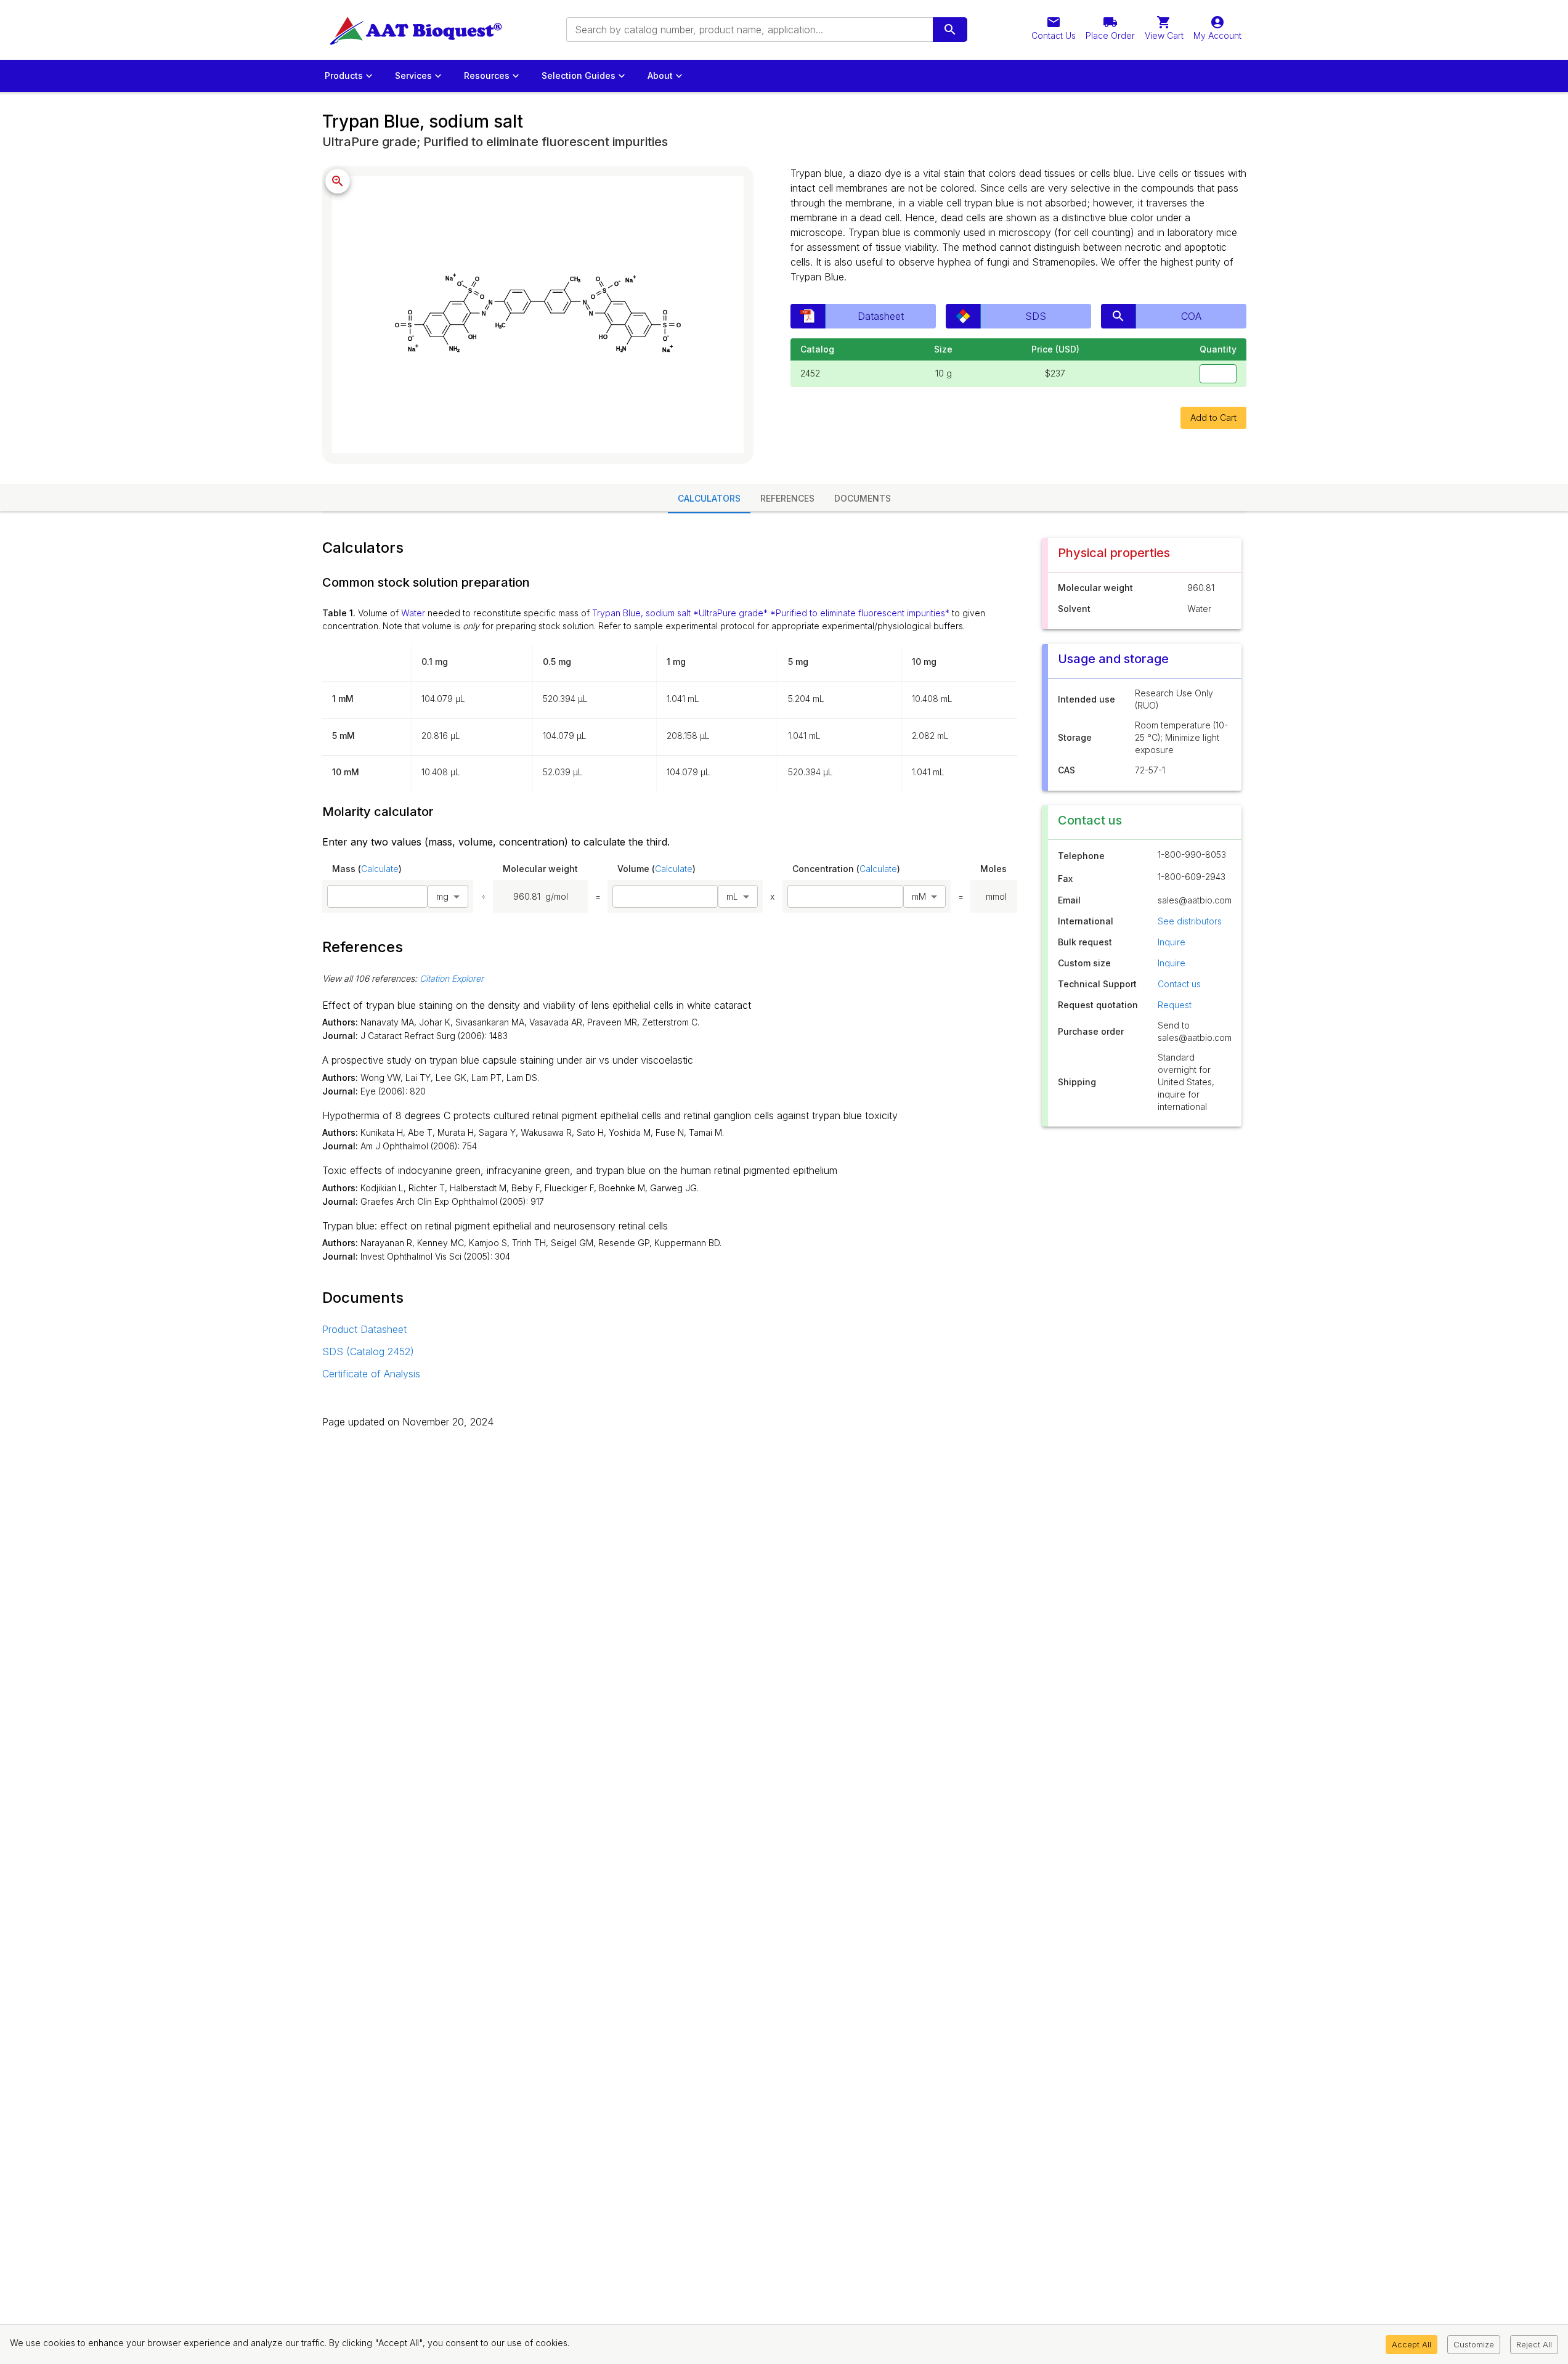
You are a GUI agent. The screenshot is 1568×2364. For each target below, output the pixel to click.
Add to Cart (1213, 418)
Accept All (1412, 2344)
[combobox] (749, 30)
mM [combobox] (919, 896)
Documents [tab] (863, 498)
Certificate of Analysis (371, 1374)
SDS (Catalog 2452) (368, 1351)
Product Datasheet (364, 1329)
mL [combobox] (732, 896)
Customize (1474, 2344)
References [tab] (787, 498)
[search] (950, 30)
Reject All (1534, 2344)
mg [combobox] (442, 896)
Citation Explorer (452, 978)
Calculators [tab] (709, 498)
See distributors (1190, 921)
